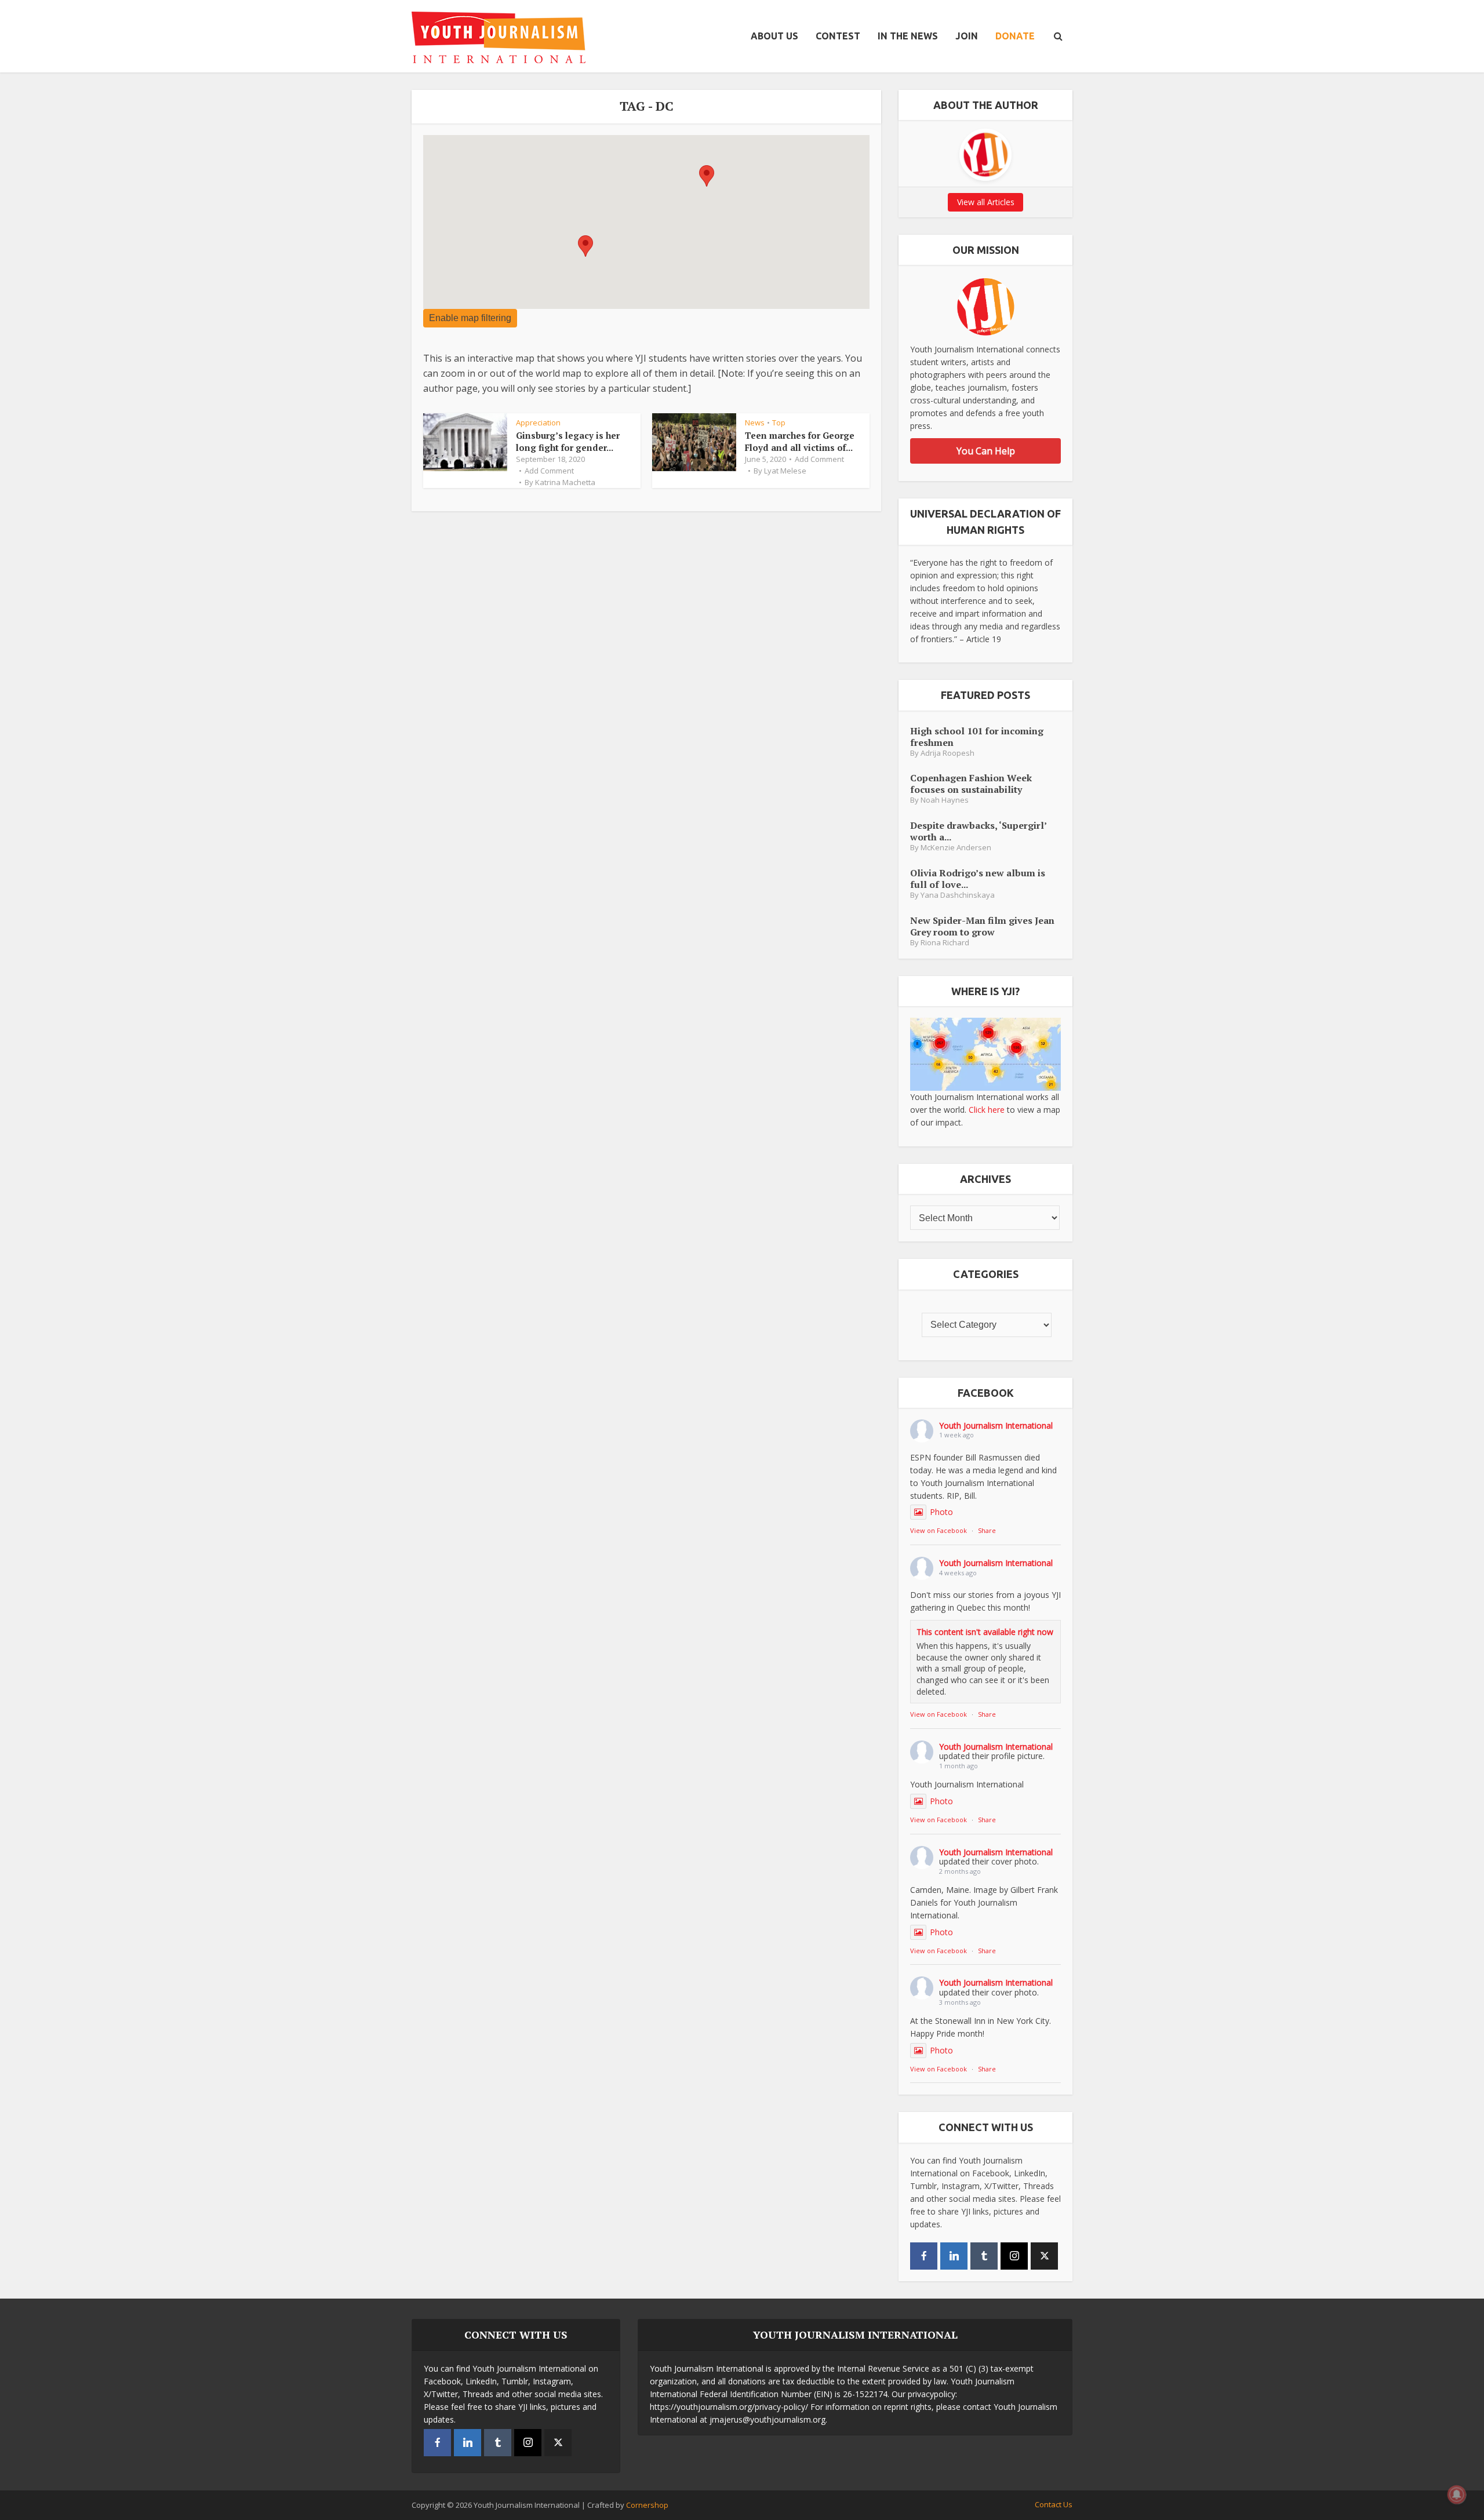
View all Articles (986, 202)
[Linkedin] (954, 2256)
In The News (908, 36)
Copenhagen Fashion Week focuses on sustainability (971, 783)
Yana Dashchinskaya (958, 895)
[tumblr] (984, 2256)
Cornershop (647, 2505)
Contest (838, 36)
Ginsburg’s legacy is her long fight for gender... (568, 441)
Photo (941, 1512)
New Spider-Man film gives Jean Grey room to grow (982, 926)
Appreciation (538, 423)
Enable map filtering (470, 318)
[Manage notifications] (1457, 2494)
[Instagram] (1014, 2256)
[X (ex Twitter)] (1044, 2256)
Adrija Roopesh (947, 753)
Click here (987, 1110)
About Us (774, 36)
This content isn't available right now (985, 1632)
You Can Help (986, 451)
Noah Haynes (945, 800)
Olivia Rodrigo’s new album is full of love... (978, 878)
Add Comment (549, 471)
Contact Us (1054, 2504)
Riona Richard (945, 943)
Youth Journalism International (996, 1425)
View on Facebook (939, 1530)
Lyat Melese (785, 471)
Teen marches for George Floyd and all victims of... (800, 441)
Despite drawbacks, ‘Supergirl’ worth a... (978, 831)
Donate (1015, 36)
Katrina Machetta (565, 482)
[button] (585, 246)
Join (967, 36)
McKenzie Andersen (956, 848)
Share (987, 1530)
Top (779, 423)
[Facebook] (924, 2256)
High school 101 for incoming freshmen (977, 736)
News (755, 423)
